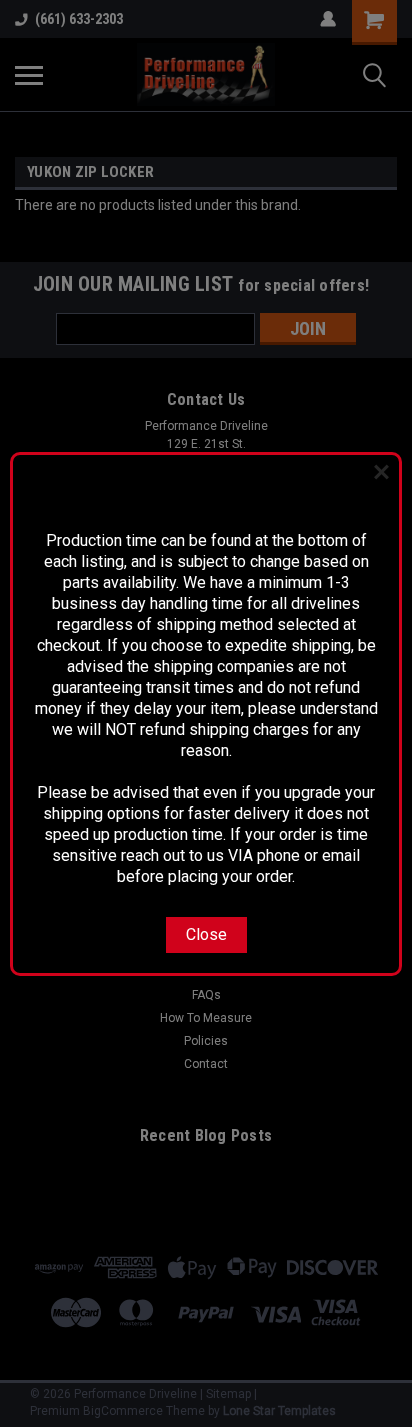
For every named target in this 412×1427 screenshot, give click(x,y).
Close (206, 934)
